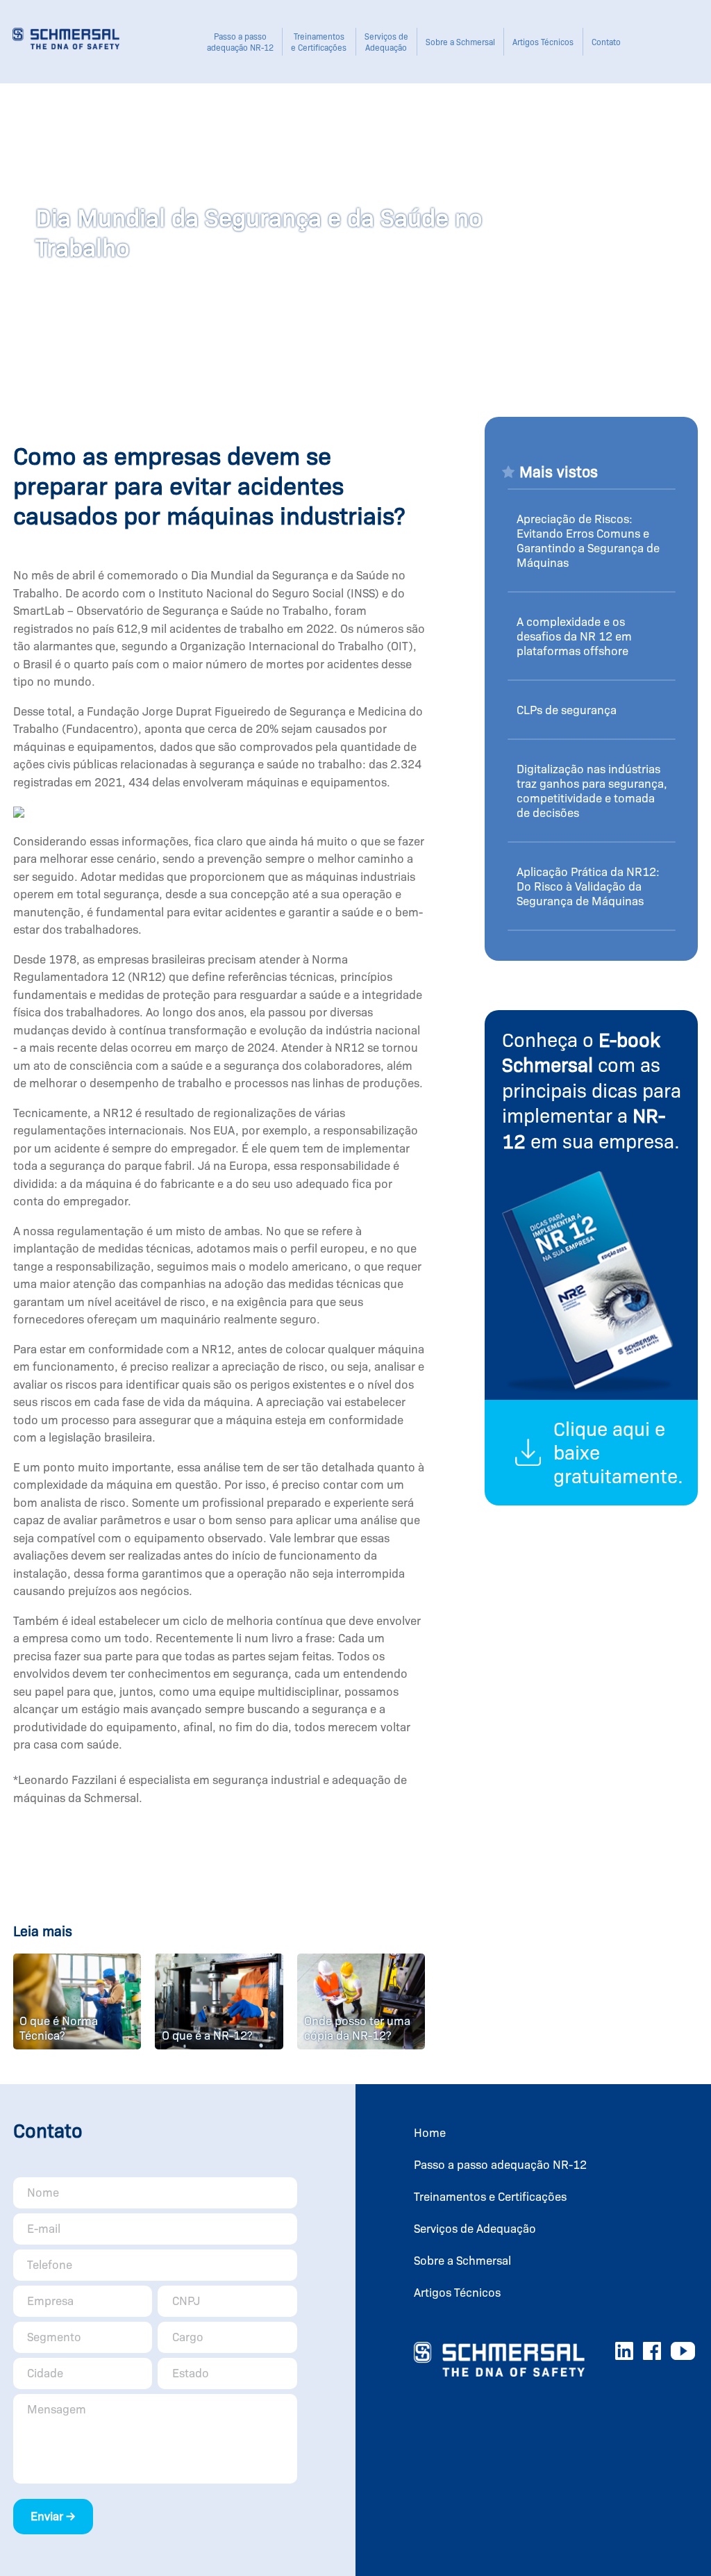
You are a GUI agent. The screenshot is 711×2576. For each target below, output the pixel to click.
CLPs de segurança (567, 710)
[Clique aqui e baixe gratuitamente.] (591, 1407)
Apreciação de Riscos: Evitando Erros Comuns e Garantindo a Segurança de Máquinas (588, 541)
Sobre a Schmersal (460, 42)
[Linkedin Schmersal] (624, 2354)
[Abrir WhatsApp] (676, 2541)
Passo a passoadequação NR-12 (240, 42)
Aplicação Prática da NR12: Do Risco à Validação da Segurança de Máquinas (588, 887)
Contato (606, 42)
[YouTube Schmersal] (683, 2354)
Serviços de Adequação (386, 42)
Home (430, 2133)
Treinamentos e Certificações (319, 42)
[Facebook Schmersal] (652, 2354)
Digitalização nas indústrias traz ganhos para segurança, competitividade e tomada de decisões (592, 791)
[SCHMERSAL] (66, 43)
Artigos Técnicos (543, 42)
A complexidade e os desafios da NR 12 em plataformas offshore (574, 637)
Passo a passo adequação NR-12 (500, 2165)
